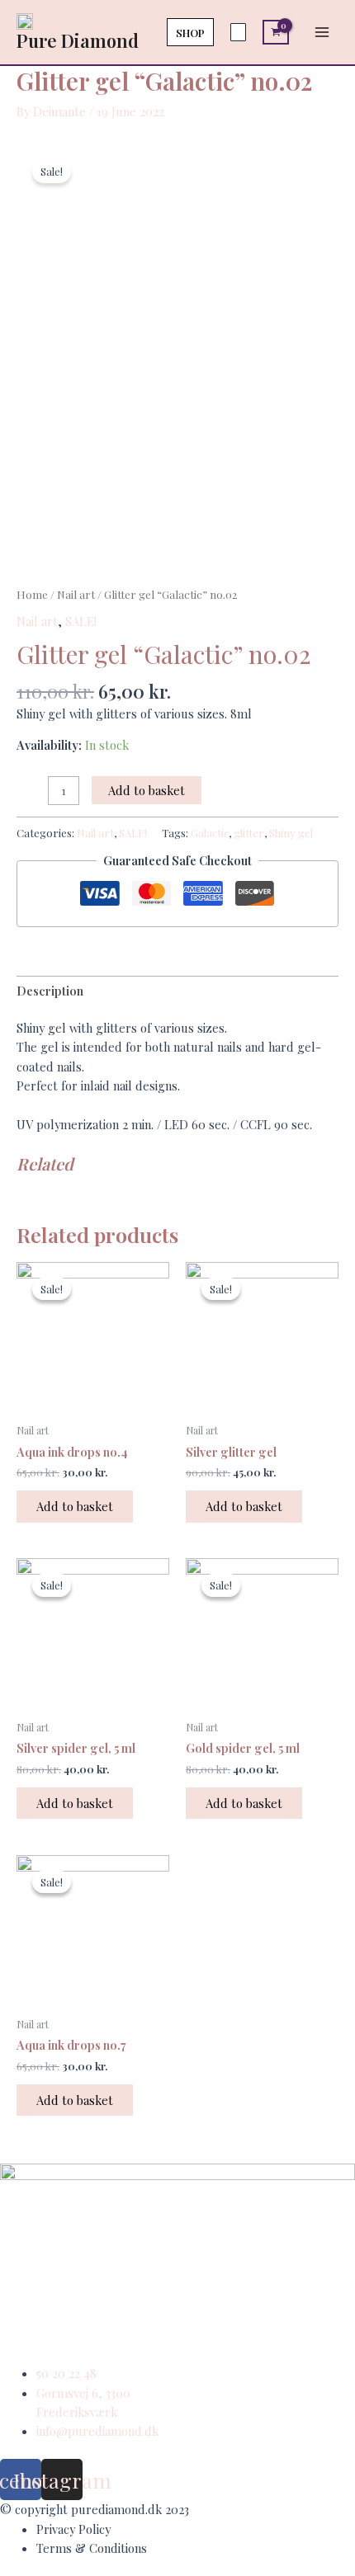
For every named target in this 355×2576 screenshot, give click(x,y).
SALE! (81, 621)
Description (50, 991)
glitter (249, 833)
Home (32, 594)
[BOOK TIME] (238, 32)
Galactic (210, 833)
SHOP (190, 32)
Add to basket (147, 790)
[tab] (177, 991)
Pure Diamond (78, 40)
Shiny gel (291, 833)
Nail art (76, 594)
